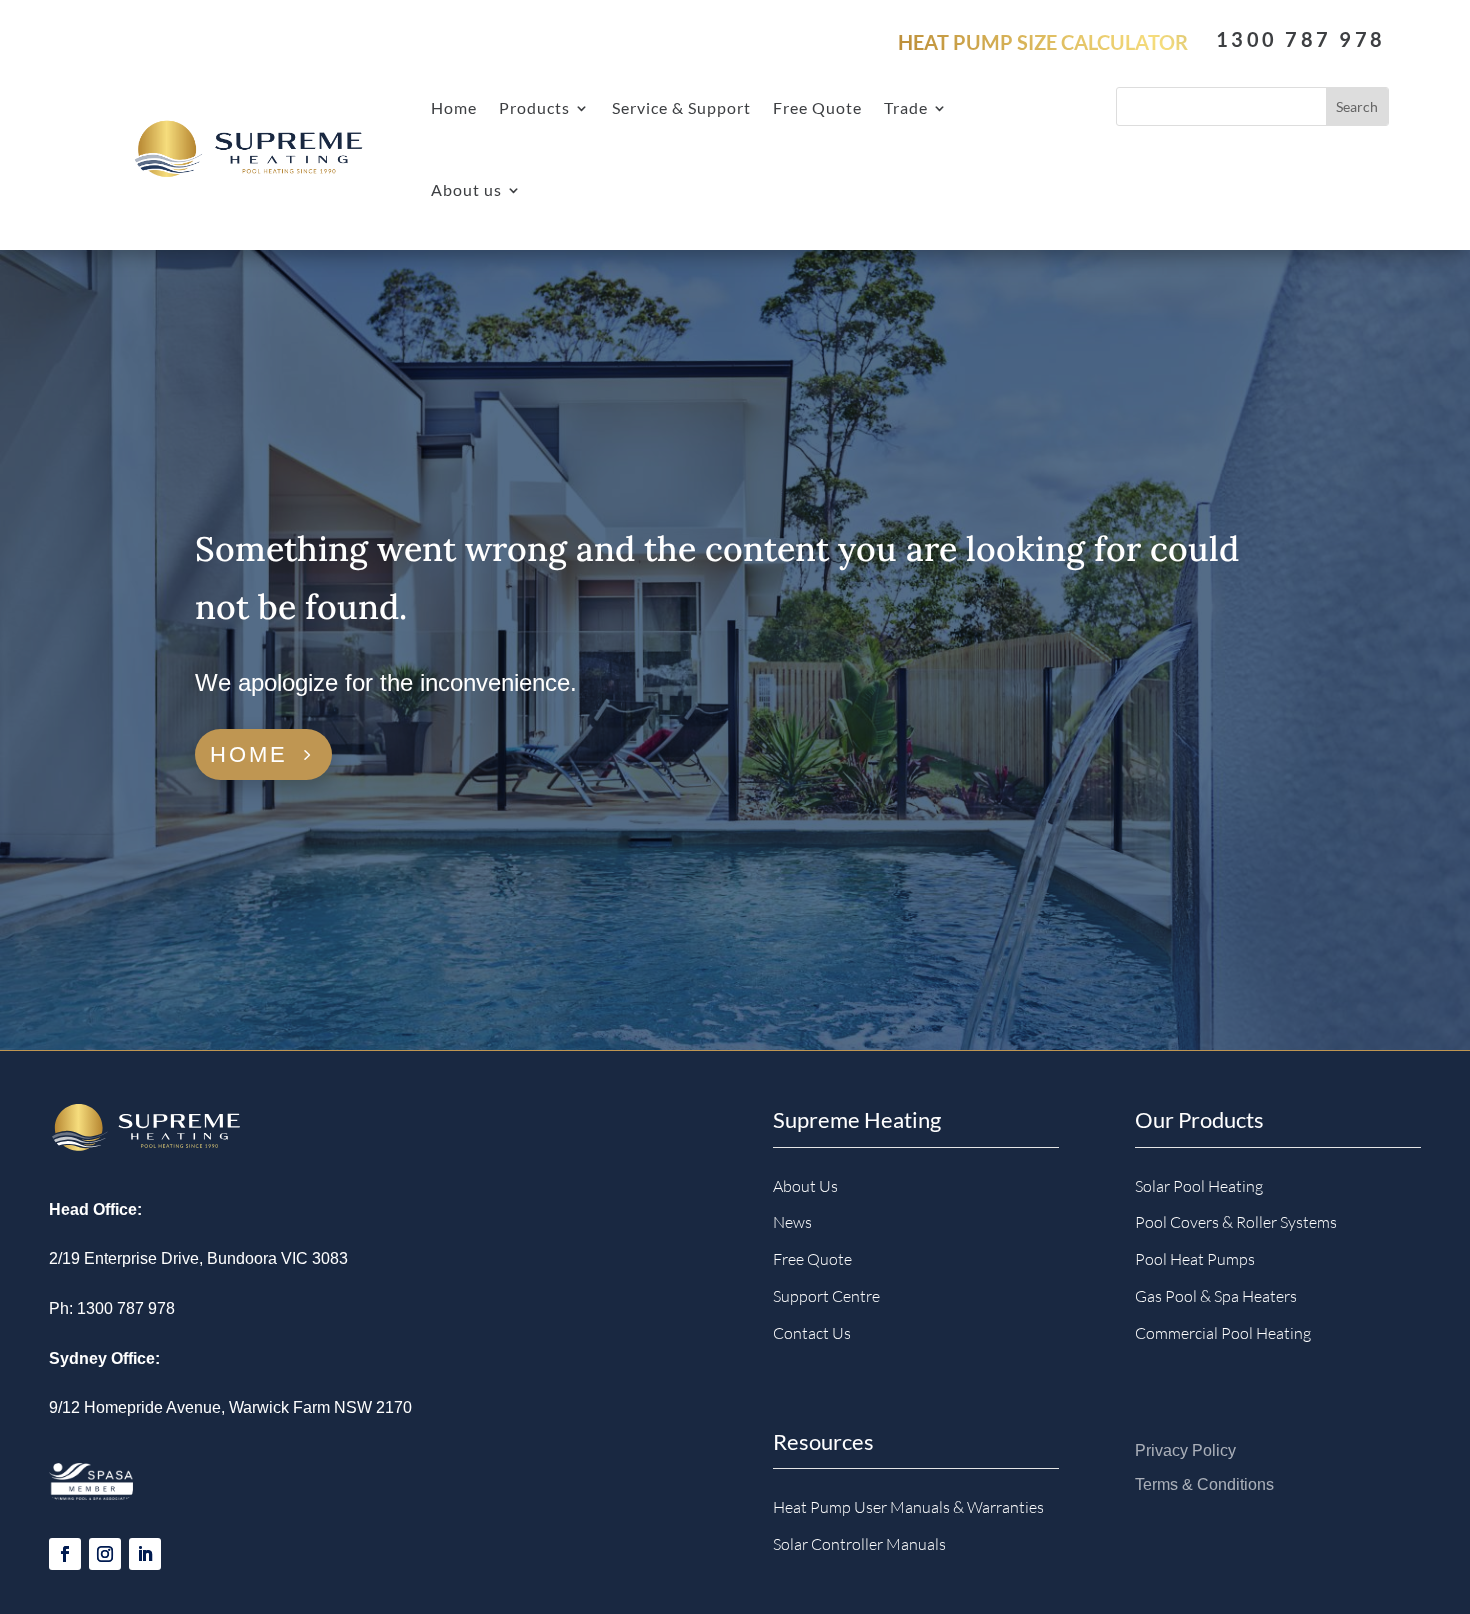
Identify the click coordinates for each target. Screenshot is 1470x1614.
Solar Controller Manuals (859, 1544)
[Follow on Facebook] (65, 1554)
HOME (249, 754)
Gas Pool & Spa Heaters (1216, 1296)
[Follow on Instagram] (105, 1554)
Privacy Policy (1185, 1450)
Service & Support (681, 107)
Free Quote (817, 107)
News (792, 1222)
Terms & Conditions (1204, 1484)
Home (454, 107)
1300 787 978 (1300, 39)
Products (534, 107)
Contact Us (812, 1333)
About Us (805, 1186)
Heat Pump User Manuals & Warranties (908, 1507)
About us (466, 189)
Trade (906, 107)
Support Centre (826, 1296)
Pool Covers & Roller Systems (1236, 1222)
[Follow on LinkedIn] (145, 1554)
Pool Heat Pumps (1195, 1259)
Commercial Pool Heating (1223, 1333)
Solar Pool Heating (1199, 1186)
